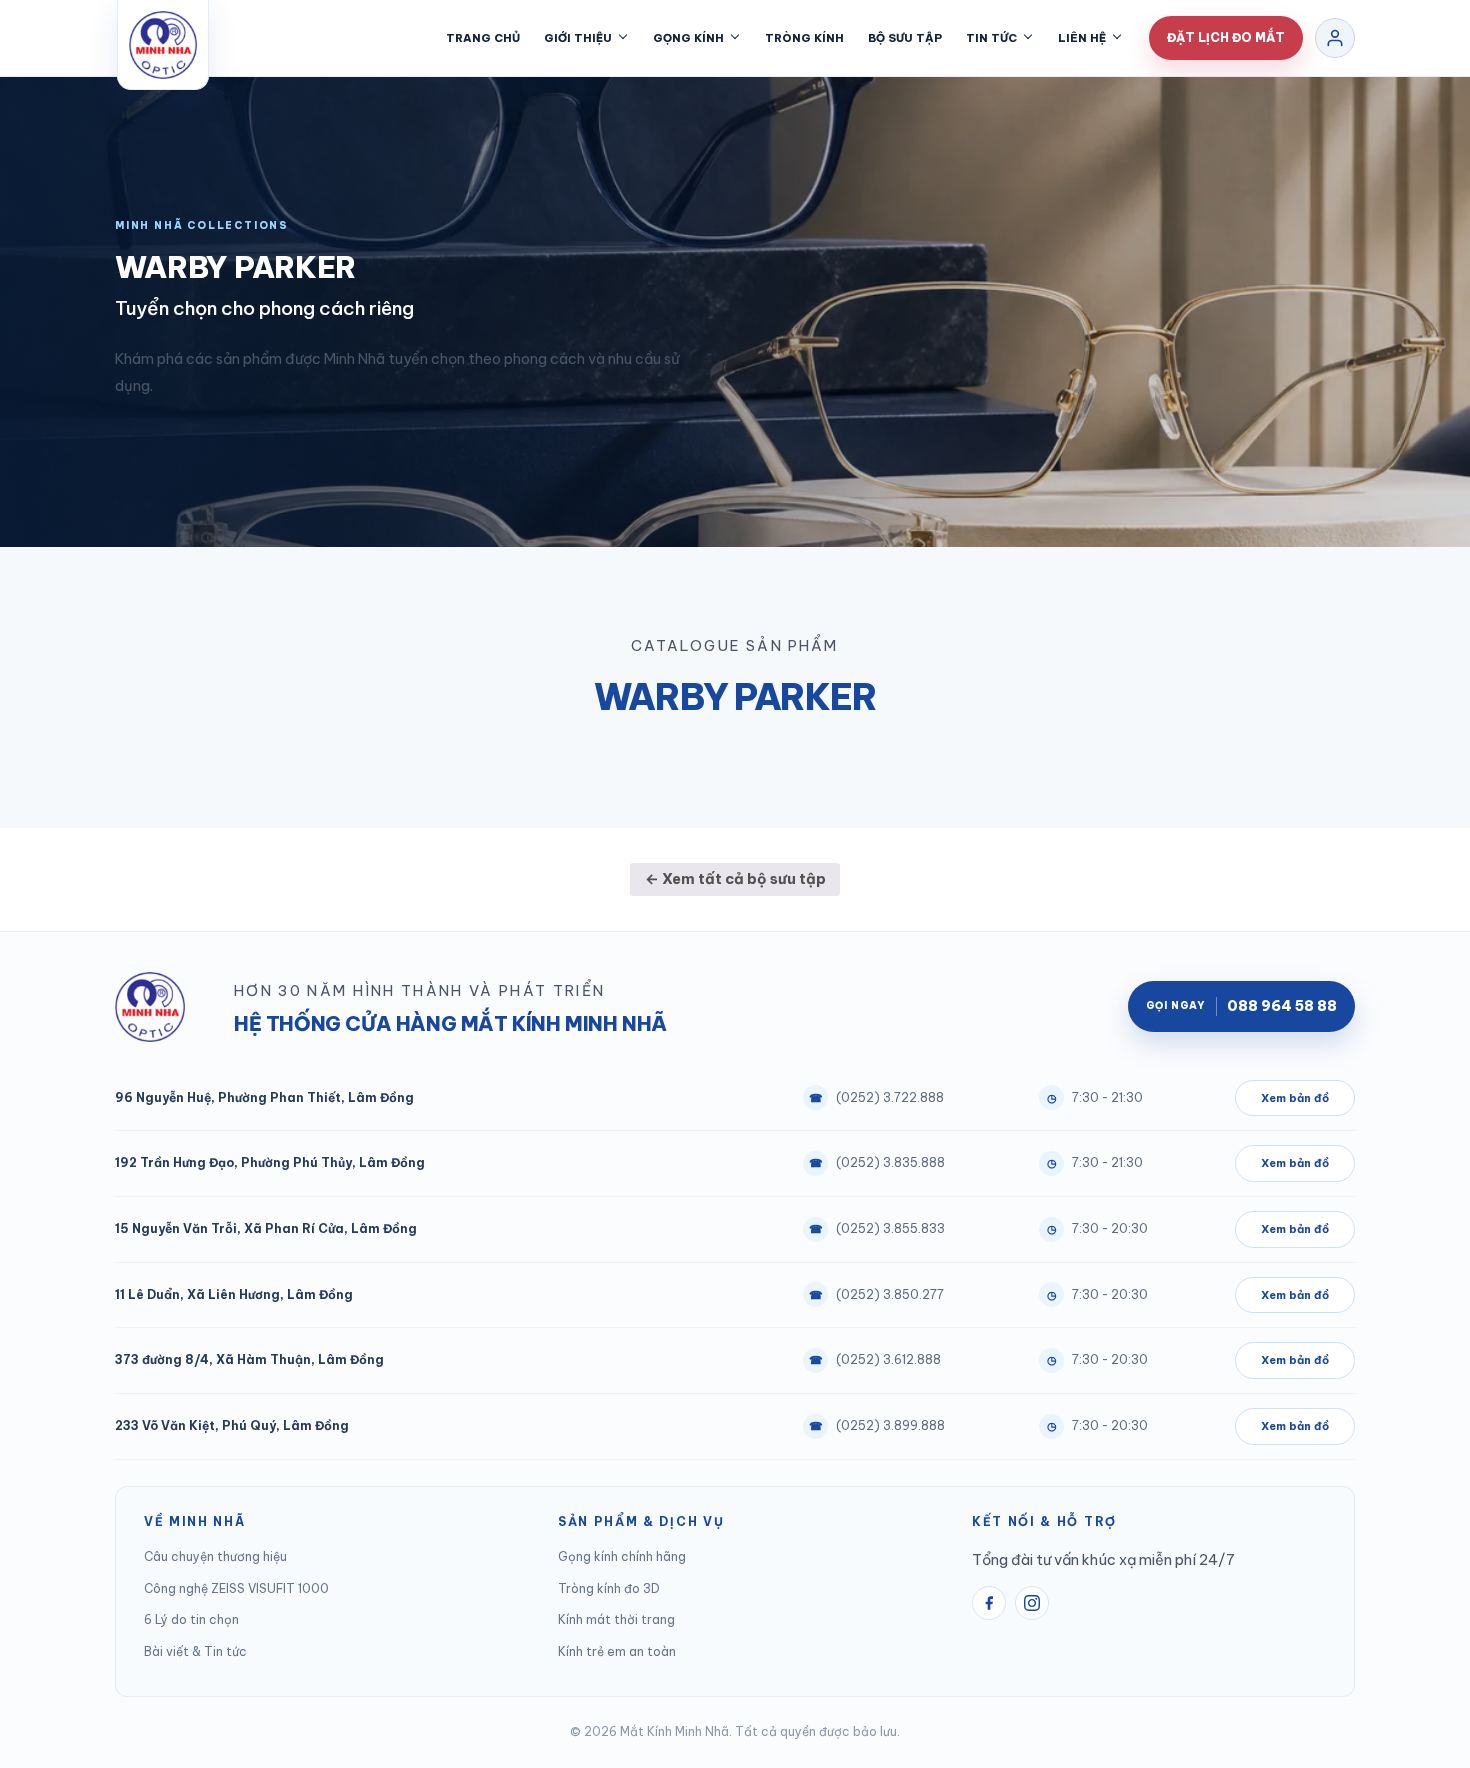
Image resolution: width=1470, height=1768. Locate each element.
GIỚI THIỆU (578, 38)
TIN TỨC (991, 38)
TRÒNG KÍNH (804, 38)
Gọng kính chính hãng (622, 1556)
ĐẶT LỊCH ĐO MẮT (1226, 37)
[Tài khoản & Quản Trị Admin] (1335, 38)
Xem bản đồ (1295, 1098)
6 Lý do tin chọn (191, 1619)
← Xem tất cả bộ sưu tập (735, 878)
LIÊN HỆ (1082, 38)
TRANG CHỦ (483, 38)
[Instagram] (1032, 1603)
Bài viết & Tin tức (195, 1651)
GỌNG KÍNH (688, 38)
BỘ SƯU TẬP (905, 38)
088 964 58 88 (1241, 1006)
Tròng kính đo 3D (609, 1588)
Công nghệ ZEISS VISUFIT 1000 (236, 1588)
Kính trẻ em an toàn (617, 1651)
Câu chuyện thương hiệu (215, 1556)
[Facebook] (989, 1603)
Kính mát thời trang (616, 1619)
